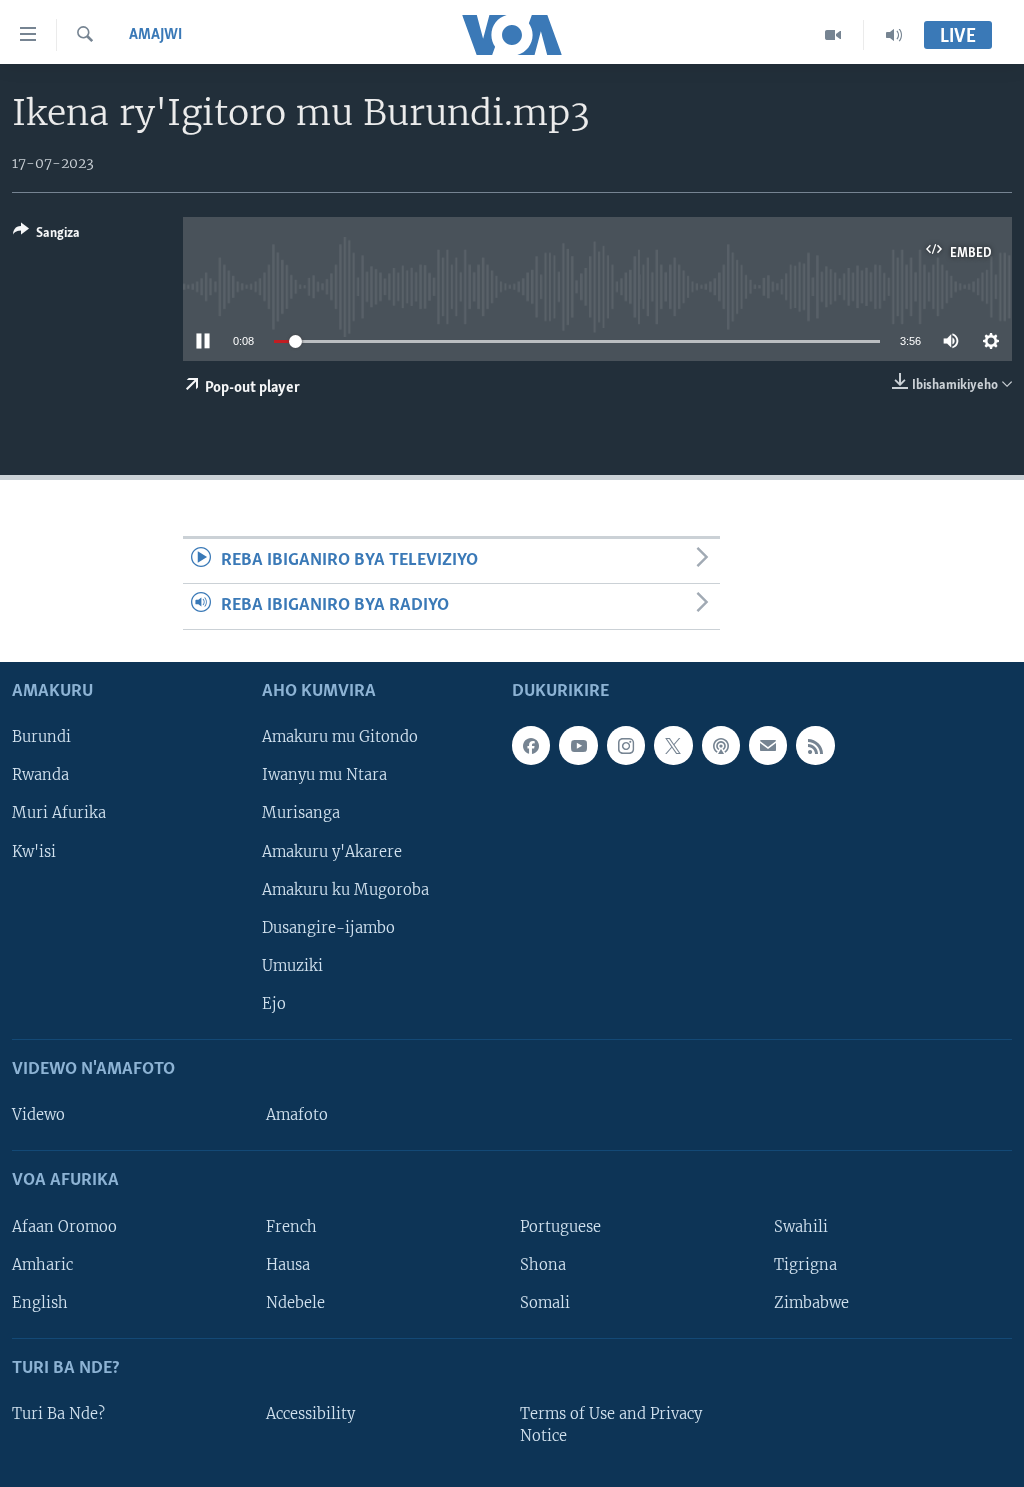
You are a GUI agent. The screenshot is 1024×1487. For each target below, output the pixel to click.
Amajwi (155, 35)
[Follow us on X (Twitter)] (673, 745)
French (291, 1226)
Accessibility (310, 1414)
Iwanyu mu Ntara (324, 775)
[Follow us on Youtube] (578, 745)
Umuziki (292, 965)
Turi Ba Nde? (58, 1414)
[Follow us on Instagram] (626, 745)
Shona (543, 1264)
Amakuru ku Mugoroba (345, 889)
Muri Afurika (59, 813)
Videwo (38, 1115)
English (40, 1302)
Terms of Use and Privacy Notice (611, 1425)
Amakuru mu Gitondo (340, 737)
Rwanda (40, 775)
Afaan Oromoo (64, 1226)
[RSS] (815, 745)
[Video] (833, 35)
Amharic (42, 1264)
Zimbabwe (811, 1302)
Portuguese (560, 1226)
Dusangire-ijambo (328, 927)
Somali (545, 1302)
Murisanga (301, 813)
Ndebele (295, 1302)
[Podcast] (721, 745)
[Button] (46, 236)
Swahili (801, 1226)
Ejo (274, 1004)
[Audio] (894, 35)
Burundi (41, 737)
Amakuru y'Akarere (332, 851)
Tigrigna (805, 1264)
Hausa (288, 1264)
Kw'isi (34, 851)
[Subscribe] (768, 745)
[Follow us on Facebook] (531, 745)
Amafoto (297, 1115)
